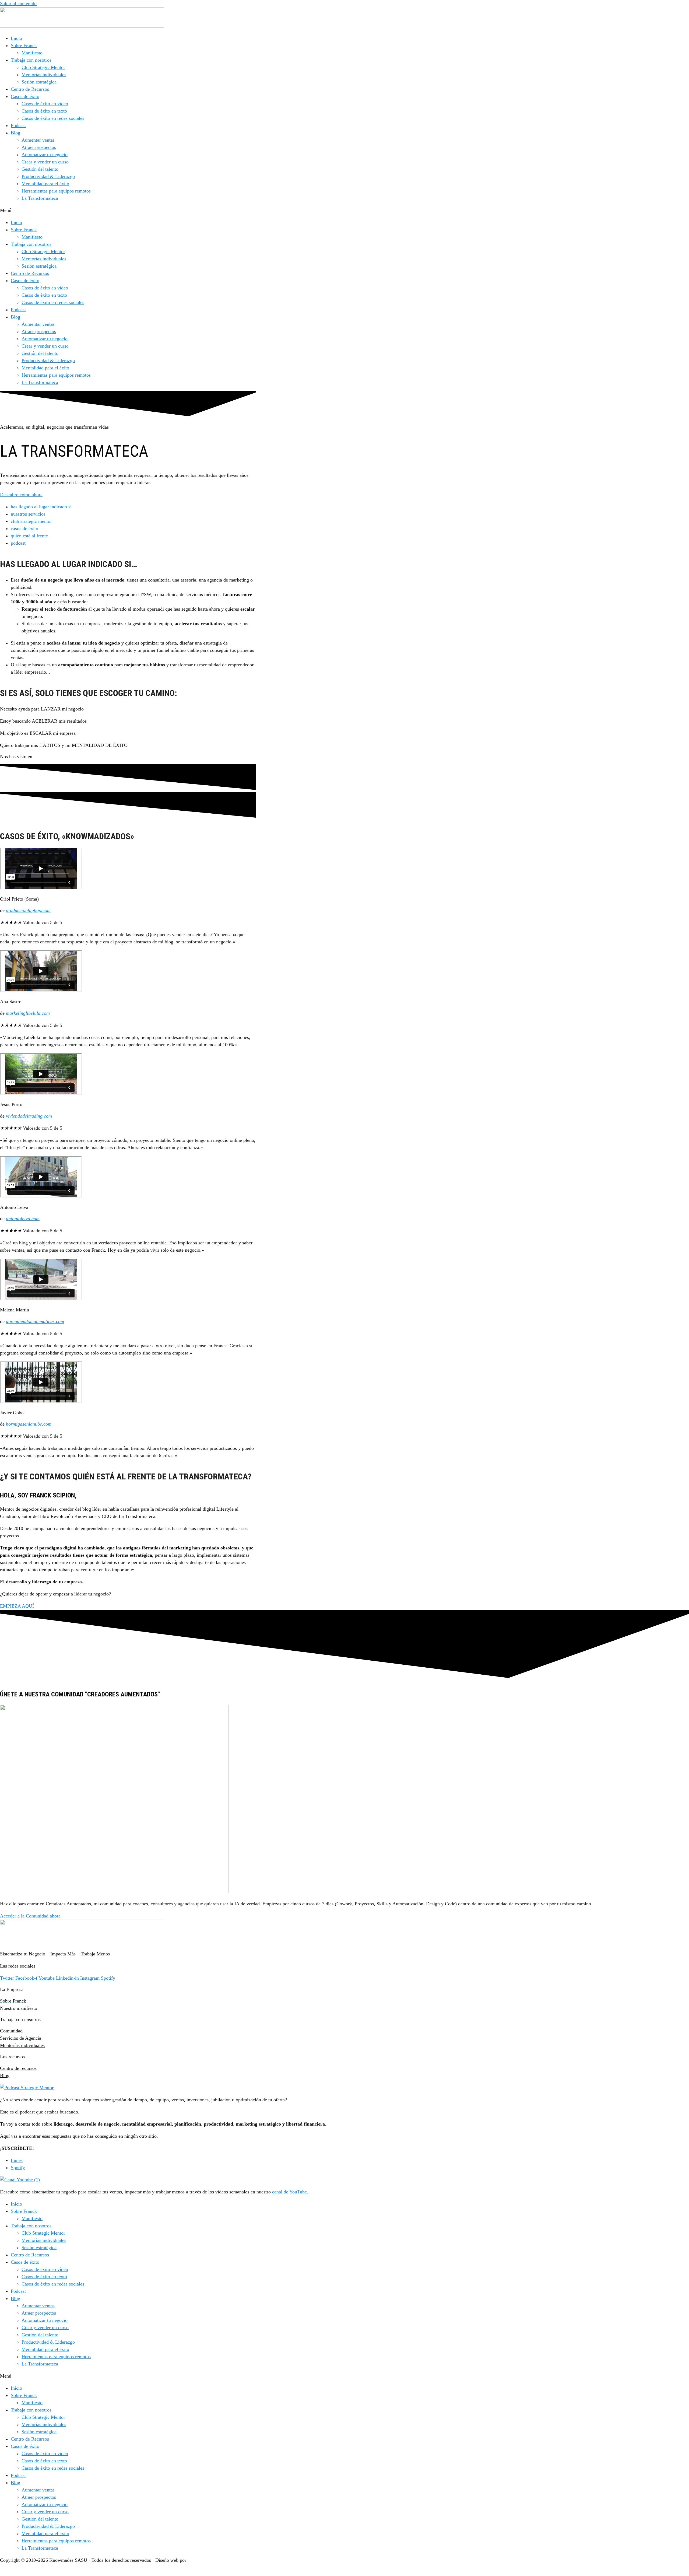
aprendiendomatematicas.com (35, 1321)
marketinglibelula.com (28, 1013)
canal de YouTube (289, 2192)
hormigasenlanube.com (29, 1424)
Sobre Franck (24, 45)
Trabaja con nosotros (31, 60)
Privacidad (42, 2572)
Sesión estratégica (39, 82)
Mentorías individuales (44, 75)
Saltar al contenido (18, 3)
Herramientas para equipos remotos (56, 191)
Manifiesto (32, 53)
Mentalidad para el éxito (45, 184)
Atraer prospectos (39, 147)
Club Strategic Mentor (43, 67)
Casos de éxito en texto (44, 111)
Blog (15, 133)
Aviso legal (11, 2572)
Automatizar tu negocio (45, 155)
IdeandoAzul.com (205, 2560)
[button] (344, 210)
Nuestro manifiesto (19, 2008)
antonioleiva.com (23, 1219)
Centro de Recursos (30, 89)
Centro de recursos (18, 2068)
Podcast (18, 125)
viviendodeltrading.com (29, 1116)
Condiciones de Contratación (114, 2572)
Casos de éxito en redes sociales (53, 118)
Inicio (16, 38)
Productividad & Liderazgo (48, 176)
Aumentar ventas (38, 140)
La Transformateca (40, 198)
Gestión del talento (40, 169)
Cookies (69, 2572)
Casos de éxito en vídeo (45, 104)
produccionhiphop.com (28, 910)
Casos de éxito (25, 96)
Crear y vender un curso (45, 162)
